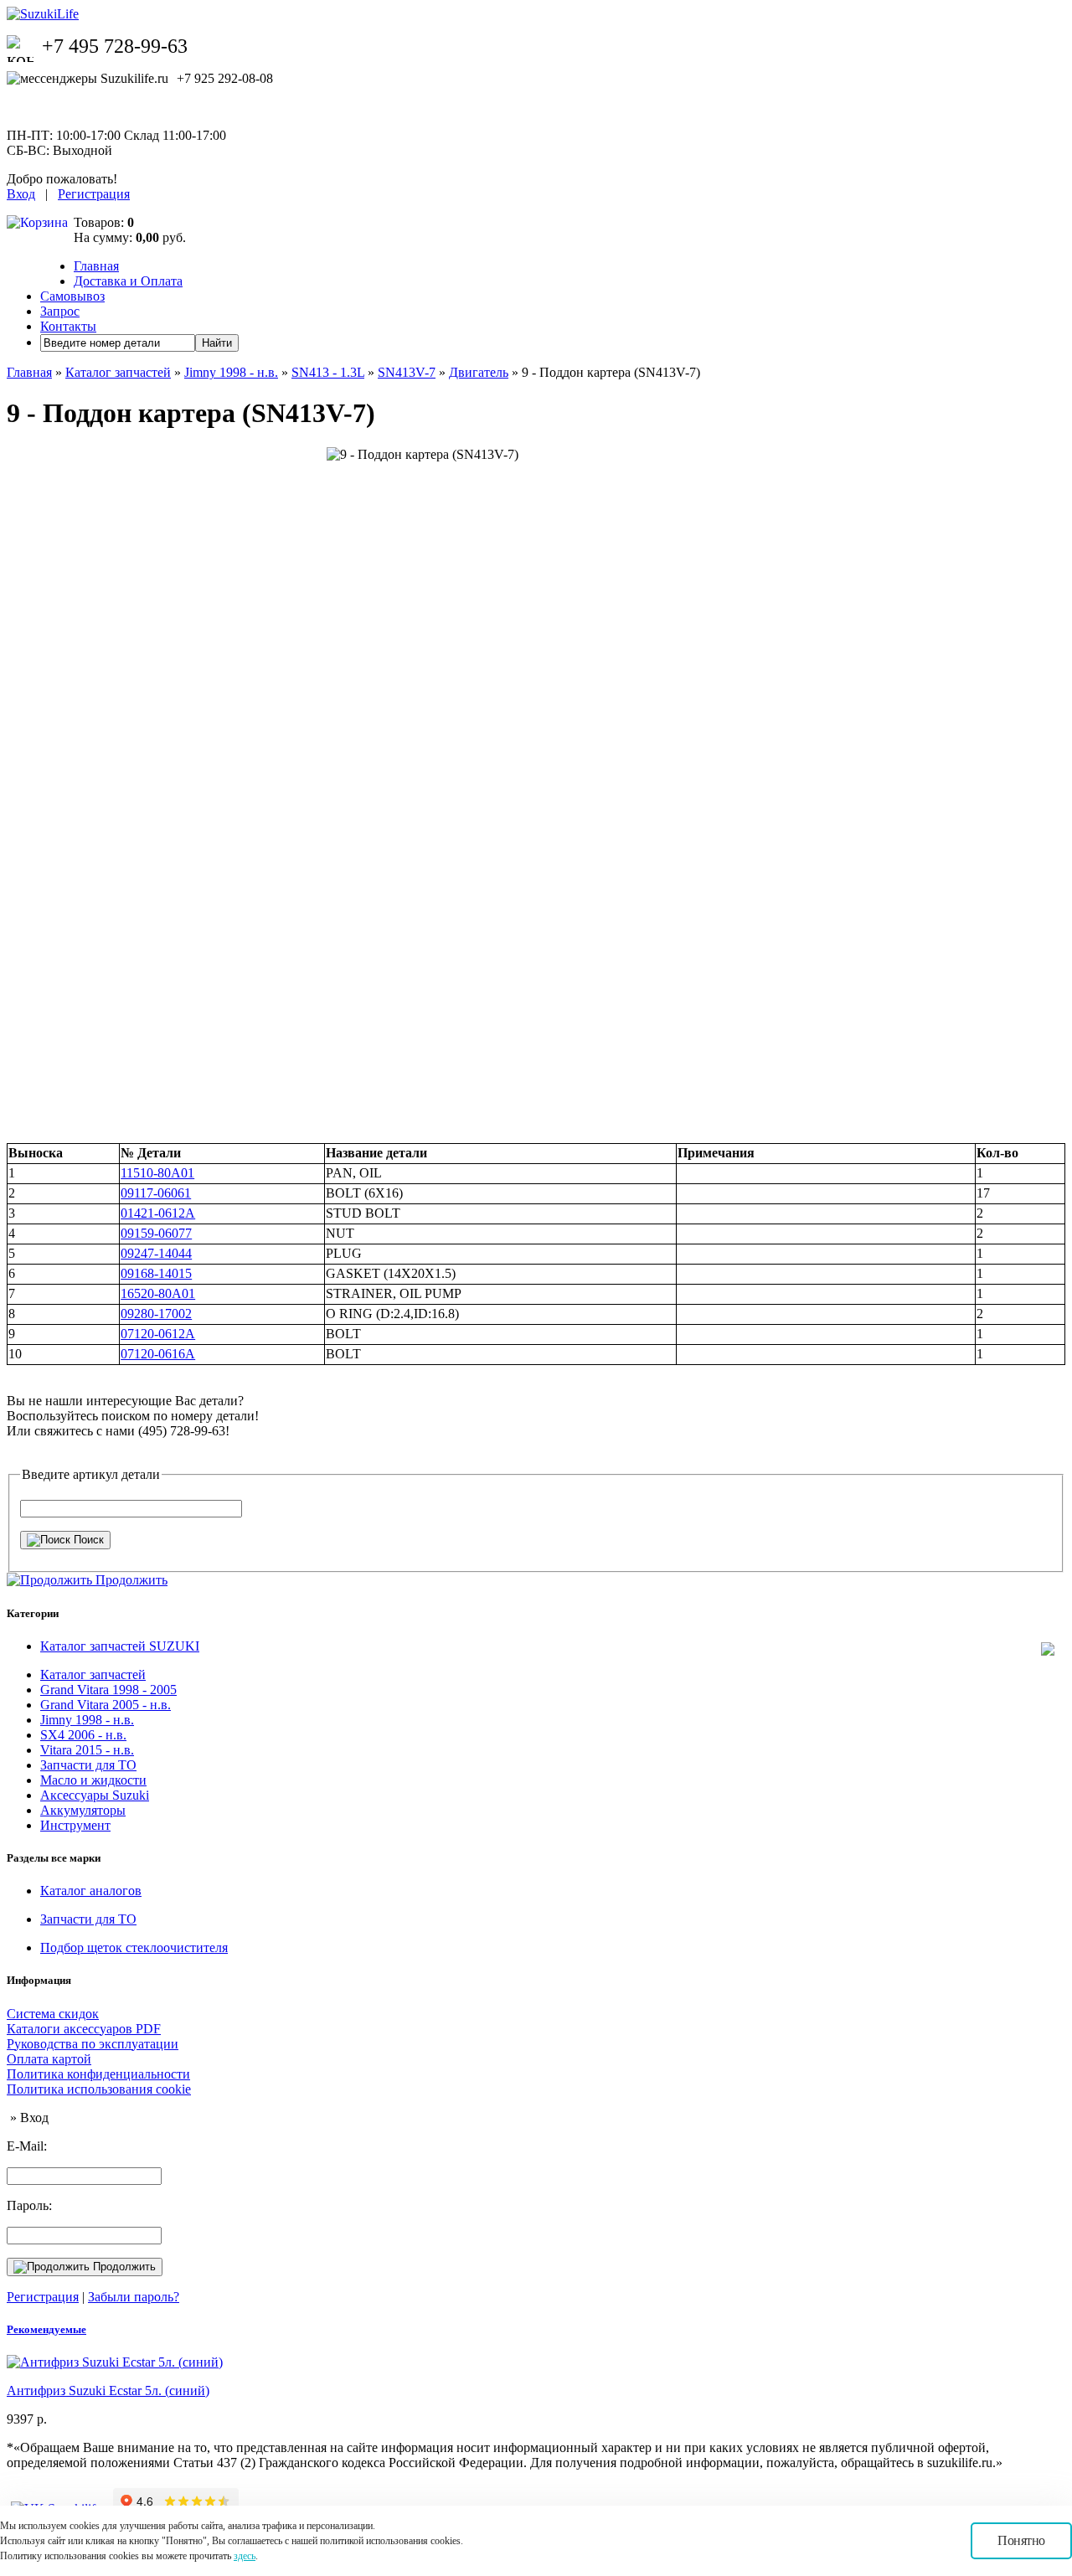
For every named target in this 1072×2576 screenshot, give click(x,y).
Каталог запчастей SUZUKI (120, 1646)
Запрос (60, 311)
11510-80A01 (157, 1173)
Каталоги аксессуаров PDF (84, 2029)
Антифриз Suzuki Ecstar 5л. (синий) (108, 2391)
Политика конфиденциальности (98, 2074)
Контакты (68, 326)
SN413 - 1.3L (328, 372)
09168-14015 (156, 1273)
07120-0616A (158, 1354)
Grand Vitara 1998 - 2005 (108, 1690)
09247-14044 (156, 1253)
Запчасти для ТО (88, 1765)
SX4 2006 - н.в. (83, 1735)
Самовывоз (72, 296)
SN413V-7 (407, 372)
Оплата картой (49, 2059)
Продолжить (123, 2267)
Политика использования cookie (99, 2089)
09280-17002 (156, 1314)
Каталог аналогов (91, 1891)
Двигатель (479, 372)
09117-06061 (156, 1193)
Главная (96, 266)
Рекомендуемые (46, 2329)
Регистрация (94, 194)
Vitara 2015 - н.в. (87, 1750)
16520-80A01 (158, 1293)
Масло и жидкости (93, 1780)
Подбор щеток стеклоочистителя (134, 1947)
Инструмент (75, 1825)
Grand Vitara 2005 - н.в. (106, 1705)
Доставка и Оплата (128, 281)
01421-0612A (158, 1213)
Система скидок (53, 2014)
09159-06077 (156, 1233)
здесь (245, 2556)
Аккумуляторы (83, 1810)
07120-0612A (158, 1334)
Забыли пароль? (134, 2297)
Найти (217, 343)
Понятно (1021, 2540)
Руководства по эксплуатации (93, 2044)
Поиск (87, 1540)
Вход (21, 194)
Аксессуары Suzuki (95, 1795)
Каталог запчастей (118, 372)
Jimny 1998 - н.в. (231, 372)
